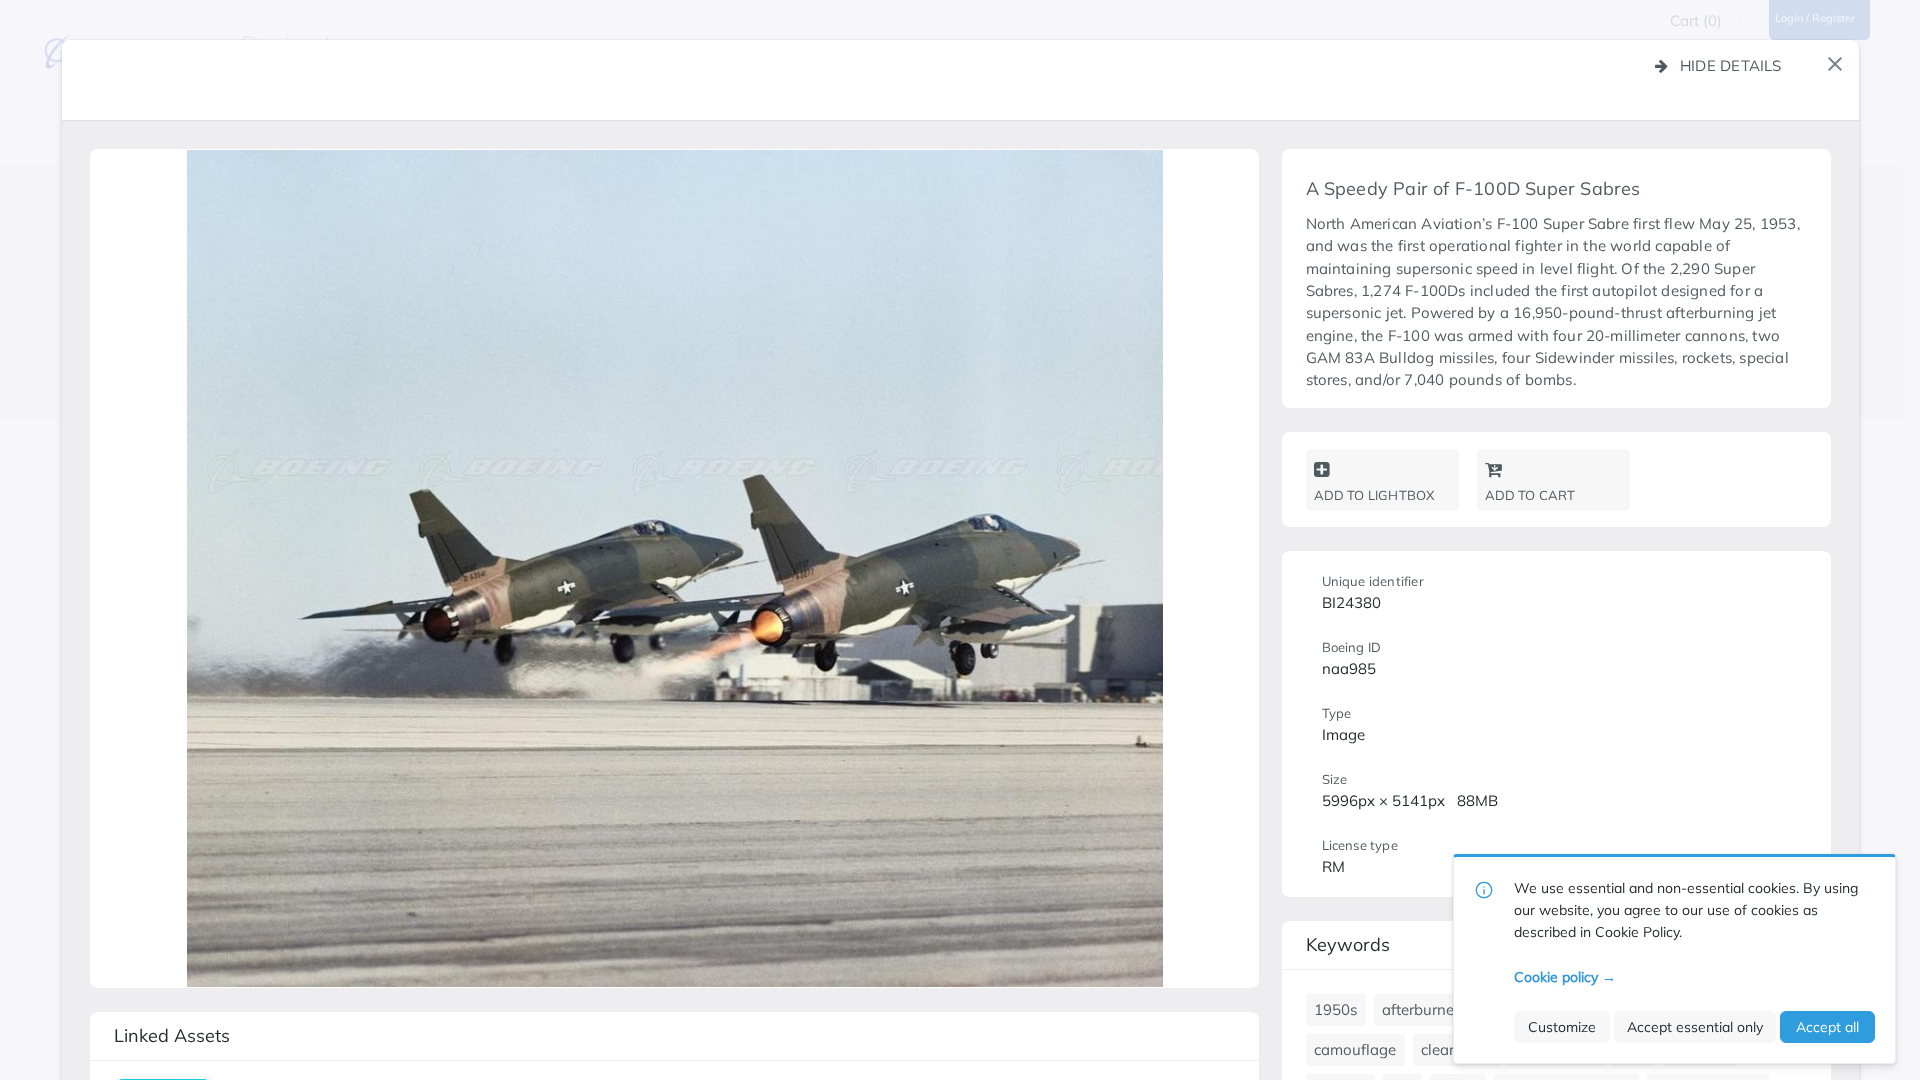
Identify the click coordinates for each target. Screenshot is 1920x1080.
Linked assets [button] (172, 1035)
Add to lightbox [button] (1374, 495)
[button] (1835, 64)
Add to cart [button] (1530, 495)
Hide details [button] (1731, 65)
